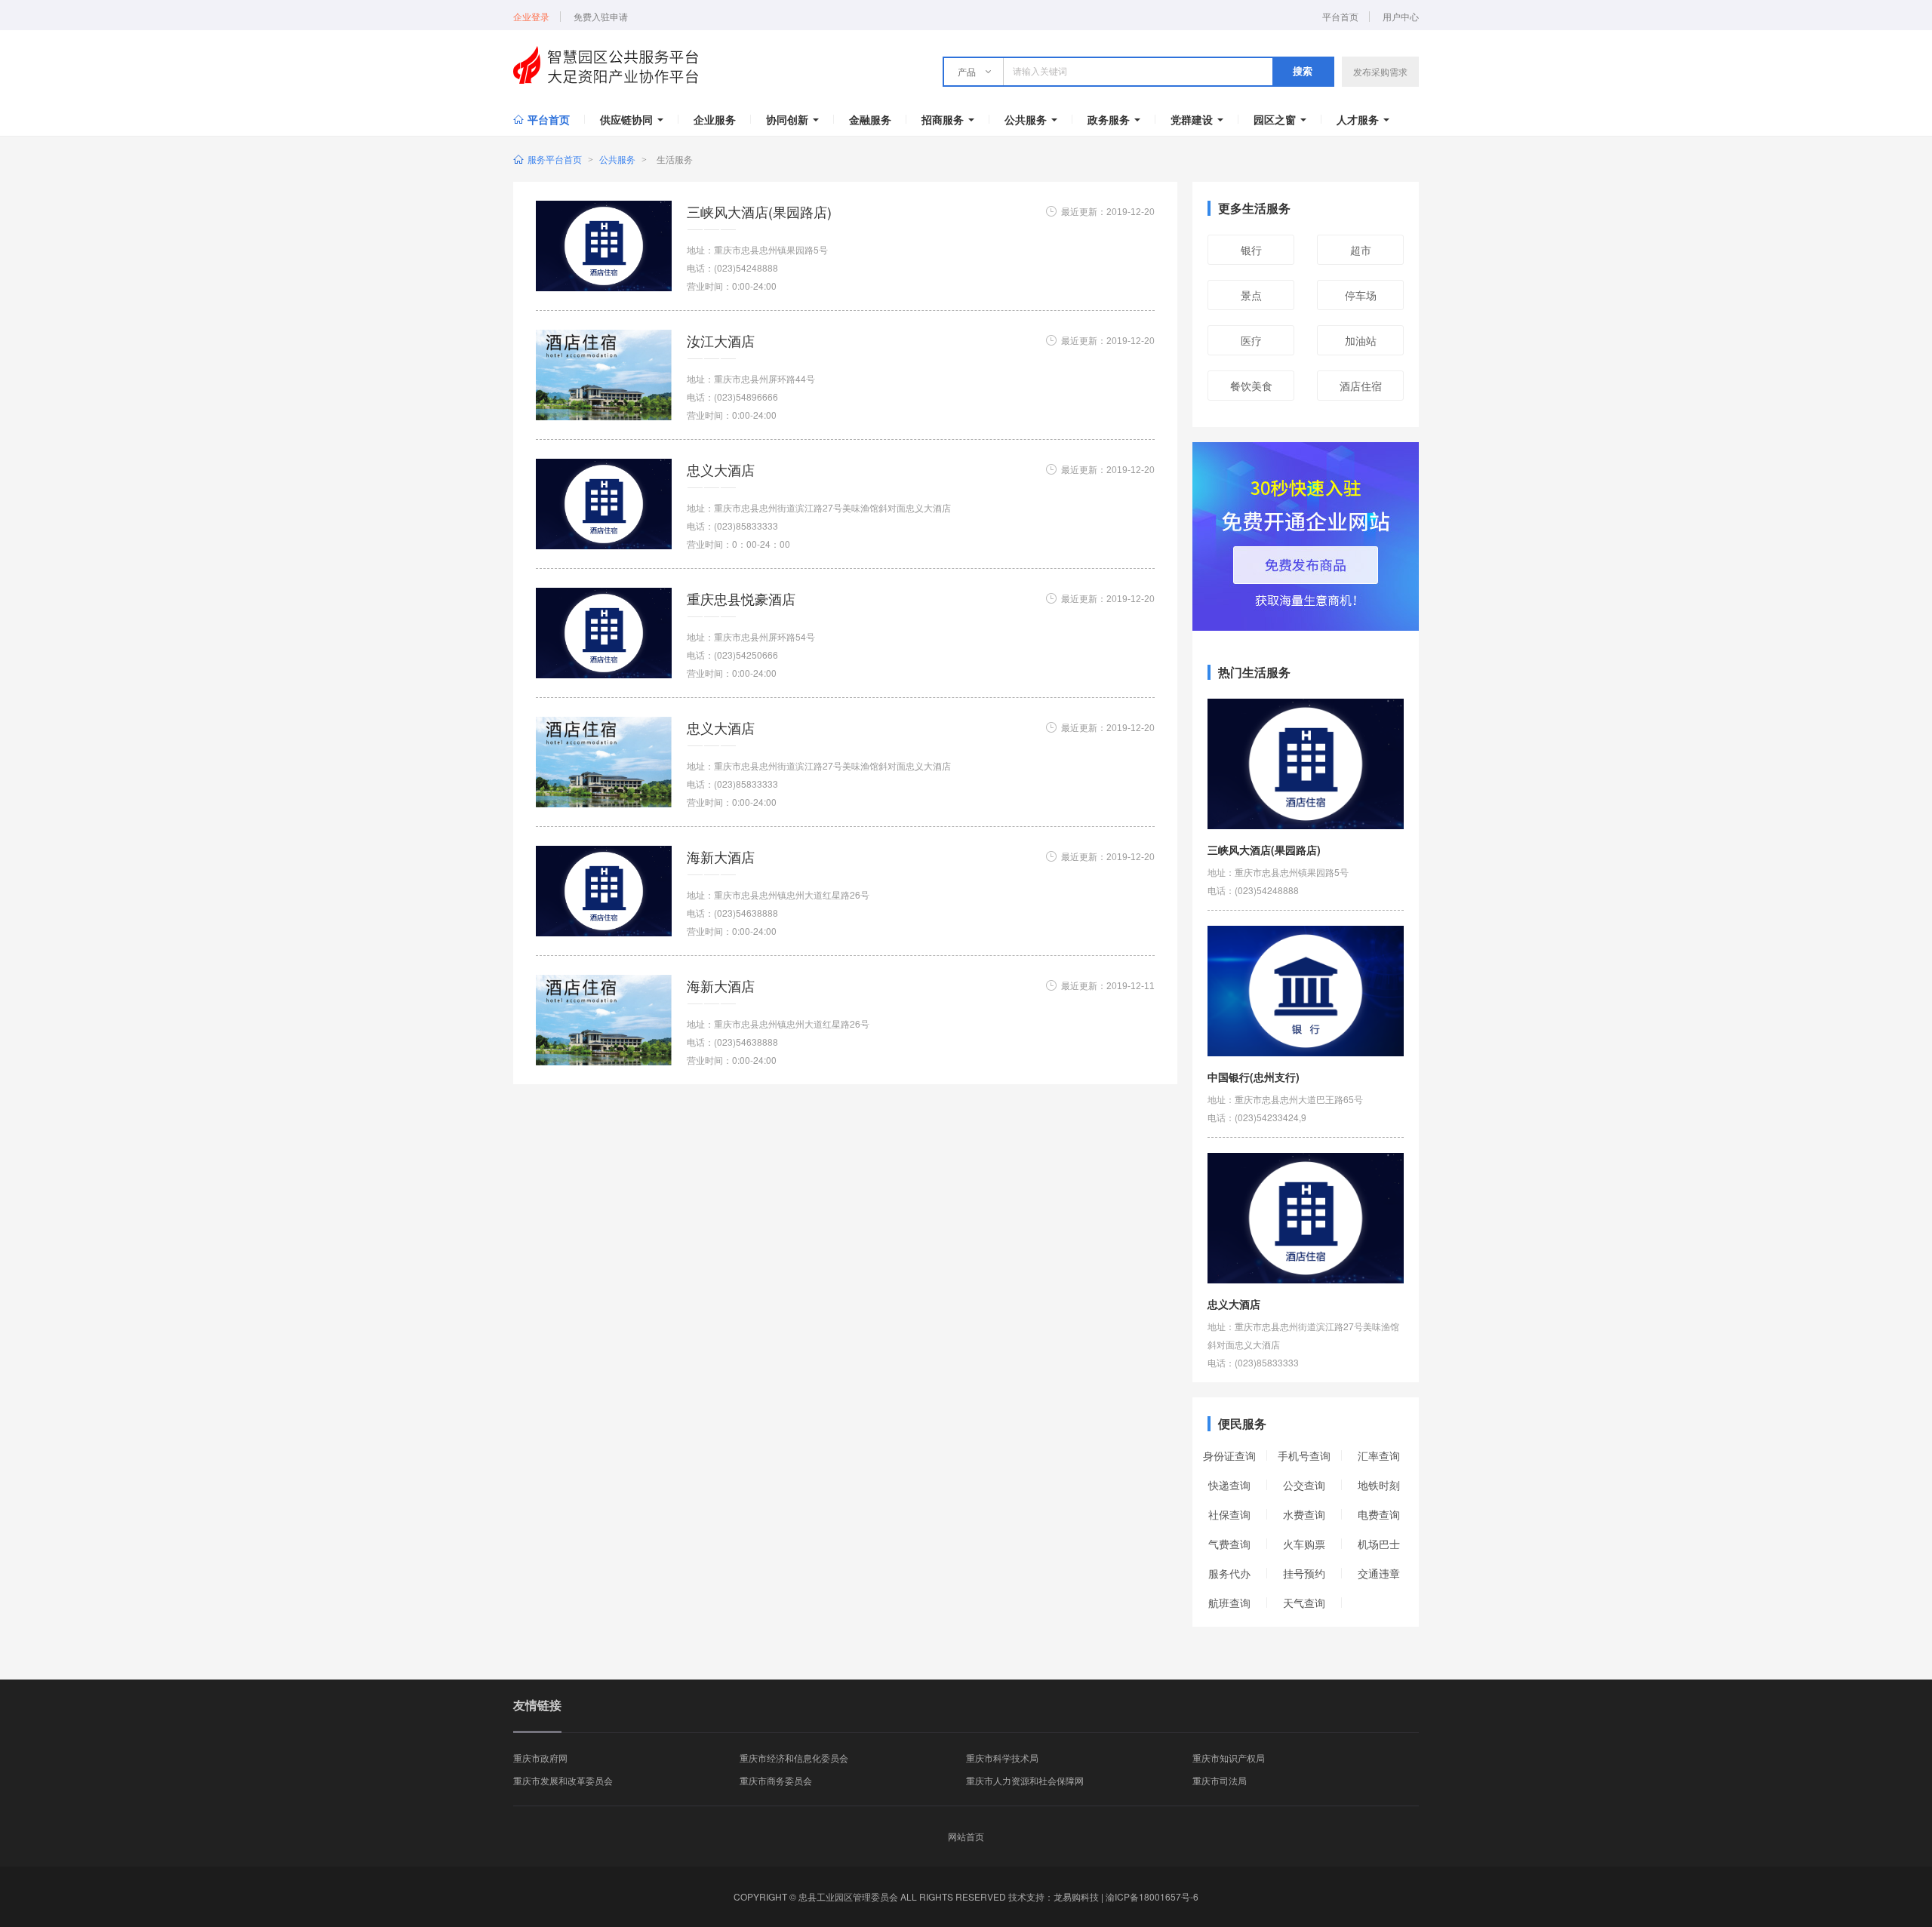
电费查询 (1379, 1514)
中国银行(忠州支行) (1254, 1077)
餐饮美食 (1251, 386)
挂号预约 (1304, 1573)
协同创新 (787, 119)
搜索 (1303, 71)
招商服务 (943, 119)
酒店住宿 (1361, 386)
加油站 (1361, 340)
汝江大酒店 (721, 340)
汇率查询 (1379, 1455)
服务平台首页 (555, 159)
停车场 (1361, 295)
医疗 (1251, 340)
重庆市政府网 (540, 1758)
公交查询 (1304, 1485)
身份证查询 (1229, 1455)
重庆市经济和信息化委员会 (794, 1758)
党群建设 (1192, 119)
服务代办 (1229, 1573)
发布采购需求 (1380, 71)
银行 (1251, 250)
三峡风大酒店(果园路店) (759, 211)
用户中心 (1401, 17)
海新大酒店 (721, 856)
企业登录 (531, 17)
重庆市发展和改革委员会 (563, 1780)
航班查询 (1229, 1603)
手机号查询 (1304, 1455)
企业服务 (715, 119)
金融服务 (870, 119)
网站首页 (966, 1836)
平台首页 (1340, 17)
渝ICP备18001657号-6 (1152, 1896)
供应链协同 (626, 119)
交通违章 (1379, 1573)
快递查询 (1229, 1485)
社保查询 (1229, 1514)
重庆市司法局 (1220, 1780)
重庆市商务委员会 (776, 1780)
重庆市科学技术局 (1002, 1758)
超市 (1361, 250)
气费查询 (1229, 1544)
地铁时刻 (1379, 1485)
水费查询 (1304, 1514)
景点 (1251, 295)
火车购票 (1304, 1544)
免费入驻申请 (601, 17)
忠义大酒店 (721, 469)
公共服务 (1026, 119)
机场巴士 (1379, 1544)
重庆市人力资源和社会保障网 (1025, 1780)
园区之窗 (1275, 119)
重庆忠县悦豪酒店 (741, 598)
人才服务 (1358, 119)
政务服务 (1109, 119)
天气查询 (1304, 1603)
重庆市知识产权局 (1229, 1758)
